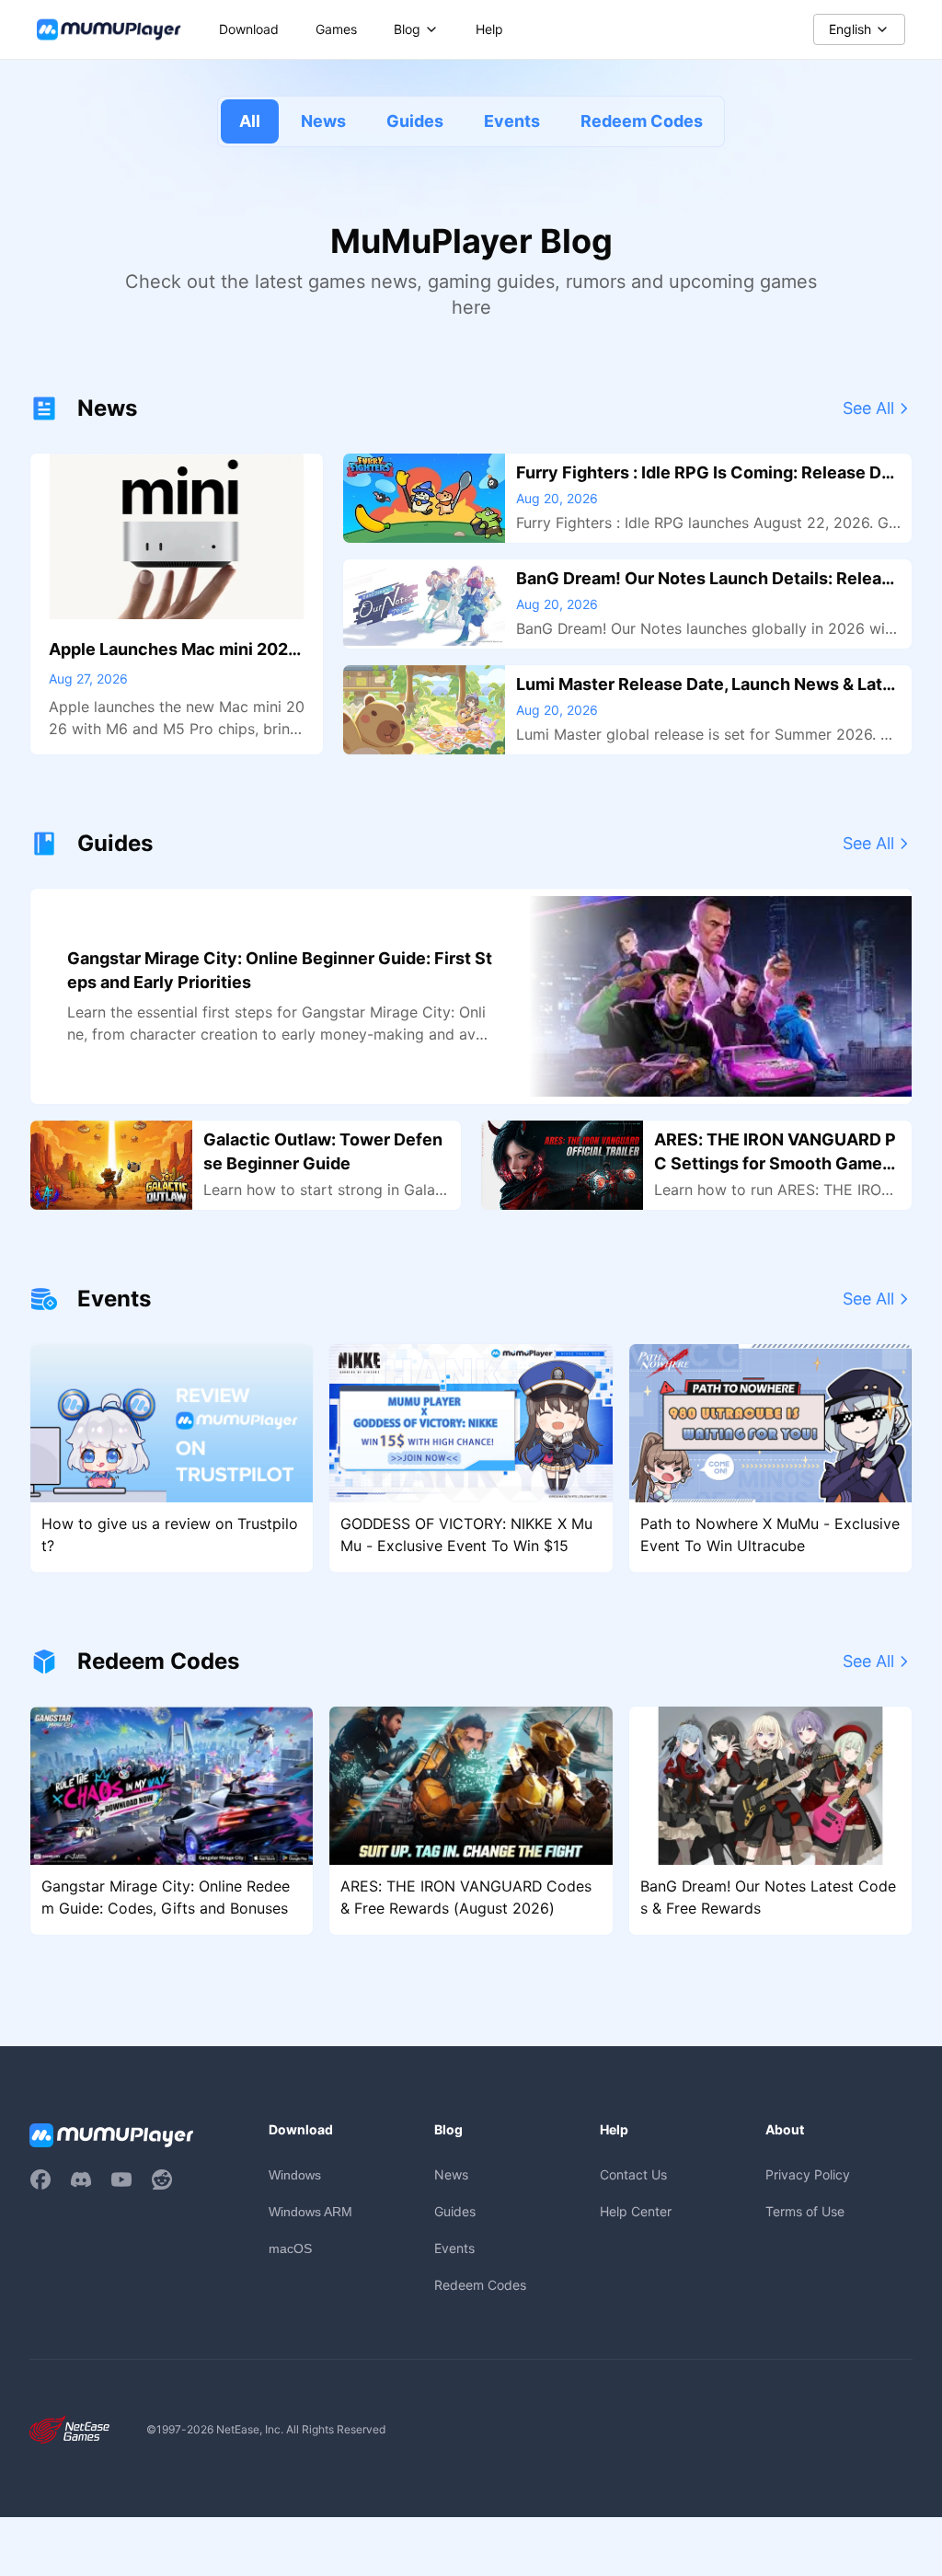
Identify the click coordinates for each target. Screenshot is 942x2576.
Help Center (636, 2211)
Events (512, 121)
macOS (290, 2248)
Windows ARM (310, 2212)
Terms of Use (805, 2211)
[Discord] (81, 2179)
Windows (295, 2175)
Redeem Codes (642, 121)
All (250, 121)
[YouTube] (121, 2179)
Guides (415, 121)
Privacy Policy (808, 2174)
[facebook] (40, 2179)
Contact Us (633, 2174)
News (323, 121)
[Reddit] (162, 2179)
